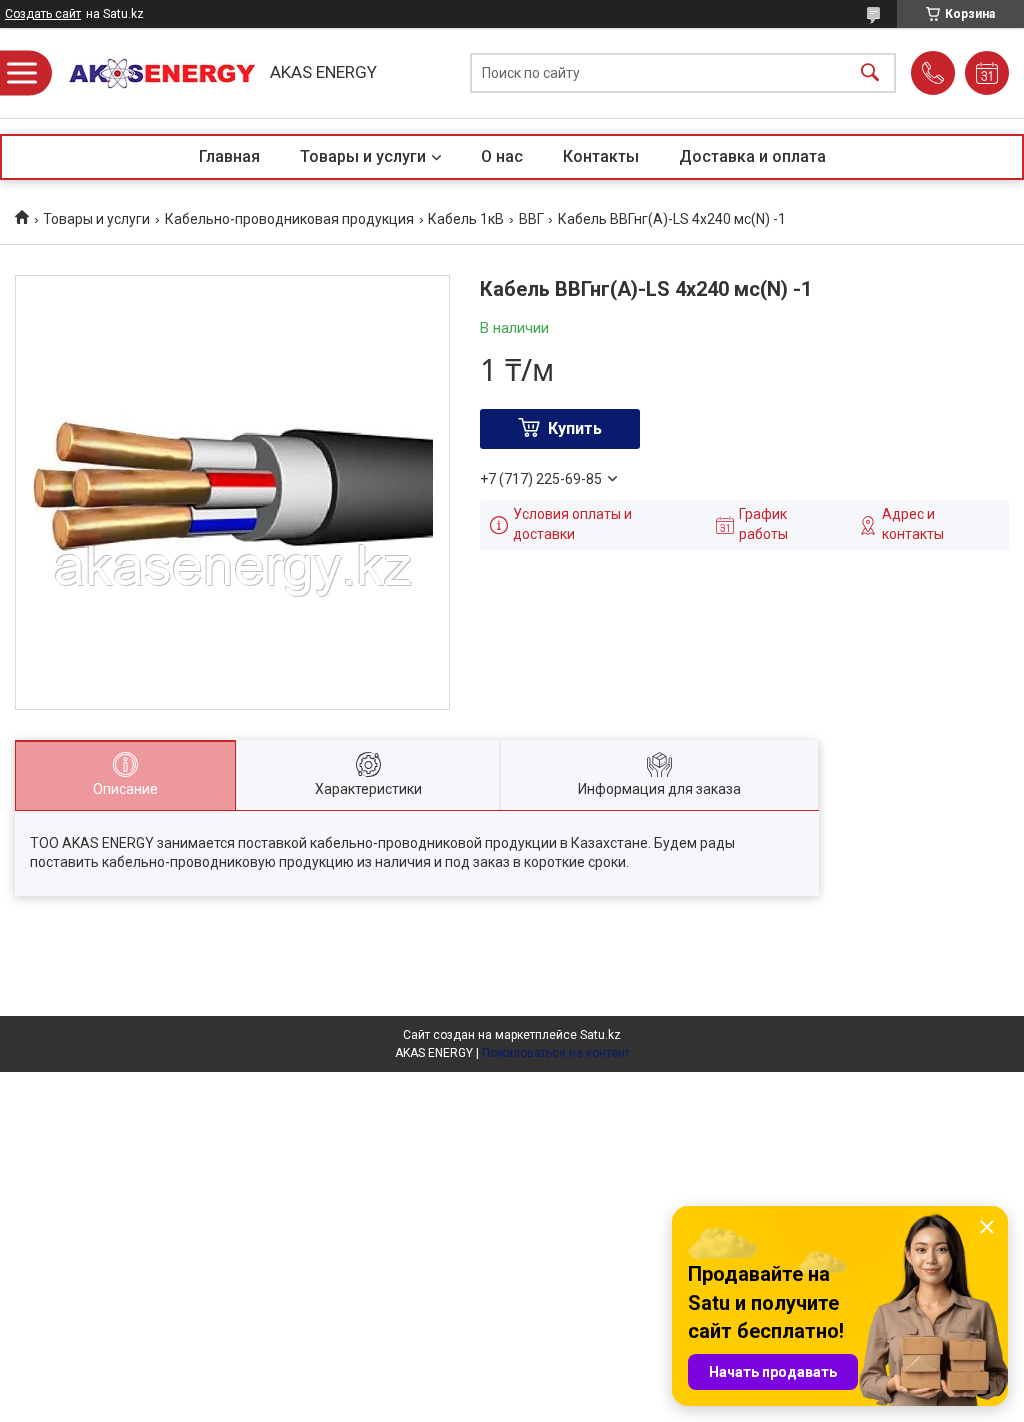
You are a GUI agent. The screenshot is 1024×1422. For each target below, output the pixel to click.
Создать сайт (43, 14)
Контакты (601, 156)
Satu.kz (600, 1035)
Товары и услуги (363, 156)
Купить (575, 428)
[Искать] (870, 73)
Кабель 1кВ (466, 219)
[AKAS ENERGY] (155, 73)
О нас (502, 156)
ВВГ (531, 219)
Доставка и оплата (752, 156)
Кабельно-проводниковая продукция (289, 219)
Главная (229, 156)
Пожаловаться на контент (556, 1053)
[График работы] (987, 73)
